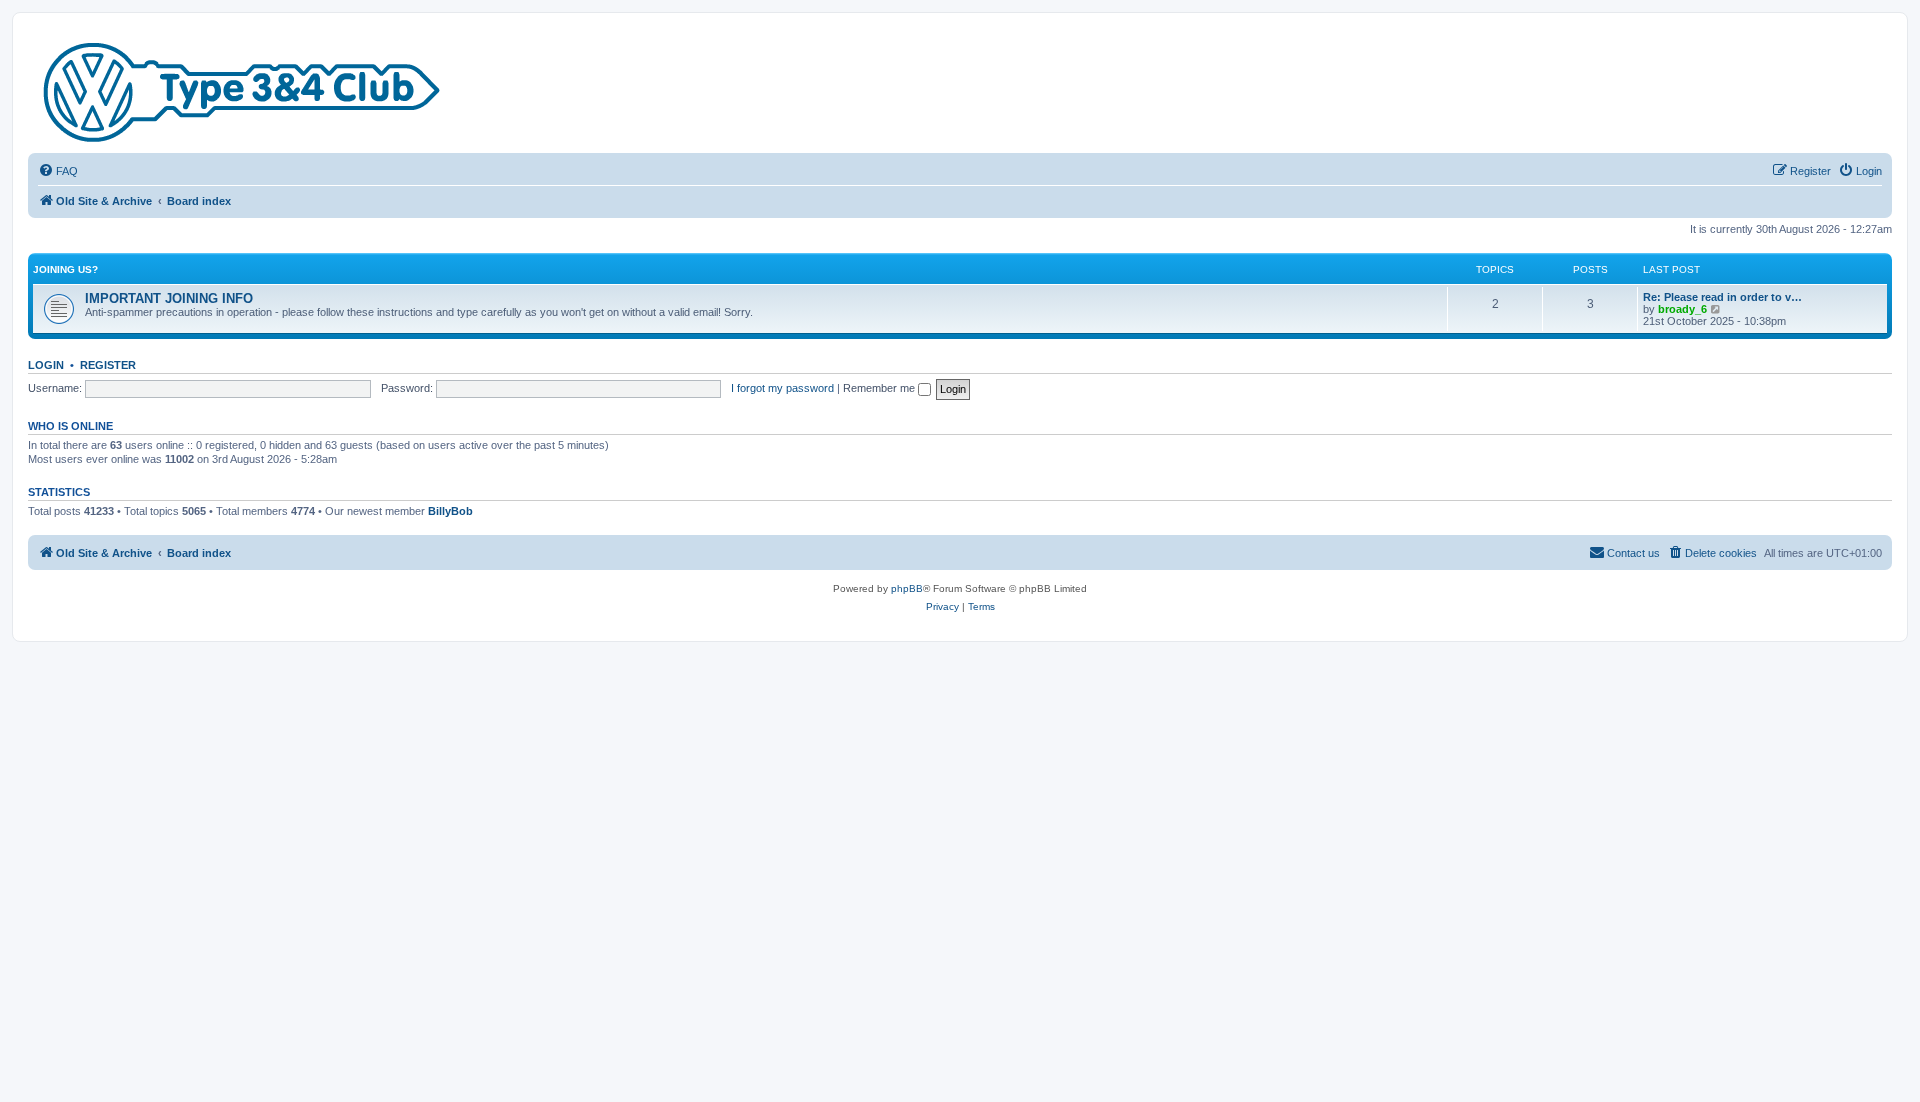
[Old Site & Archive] (243, 88)
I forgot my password (782, 388)
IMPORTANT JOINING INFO (169, 298)
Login (46, 365)
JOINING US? (65, 269)
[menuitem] (58, 171)
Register (108, 365)
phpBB (907, 588)
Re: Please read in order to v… (1722, 297)
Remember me (880, 388)
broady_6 (1682, 309)
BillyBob (450, 511)
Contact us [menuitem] (1633, 553)
